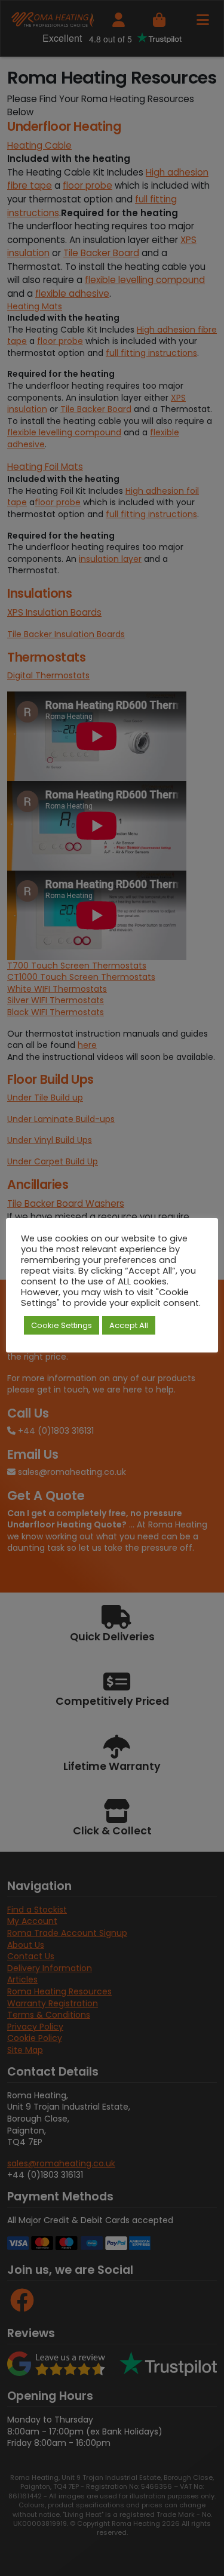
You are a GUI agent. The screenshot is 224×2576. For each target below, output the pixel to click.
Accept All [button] (129, 1325)
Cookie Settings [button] (62, 1325)
